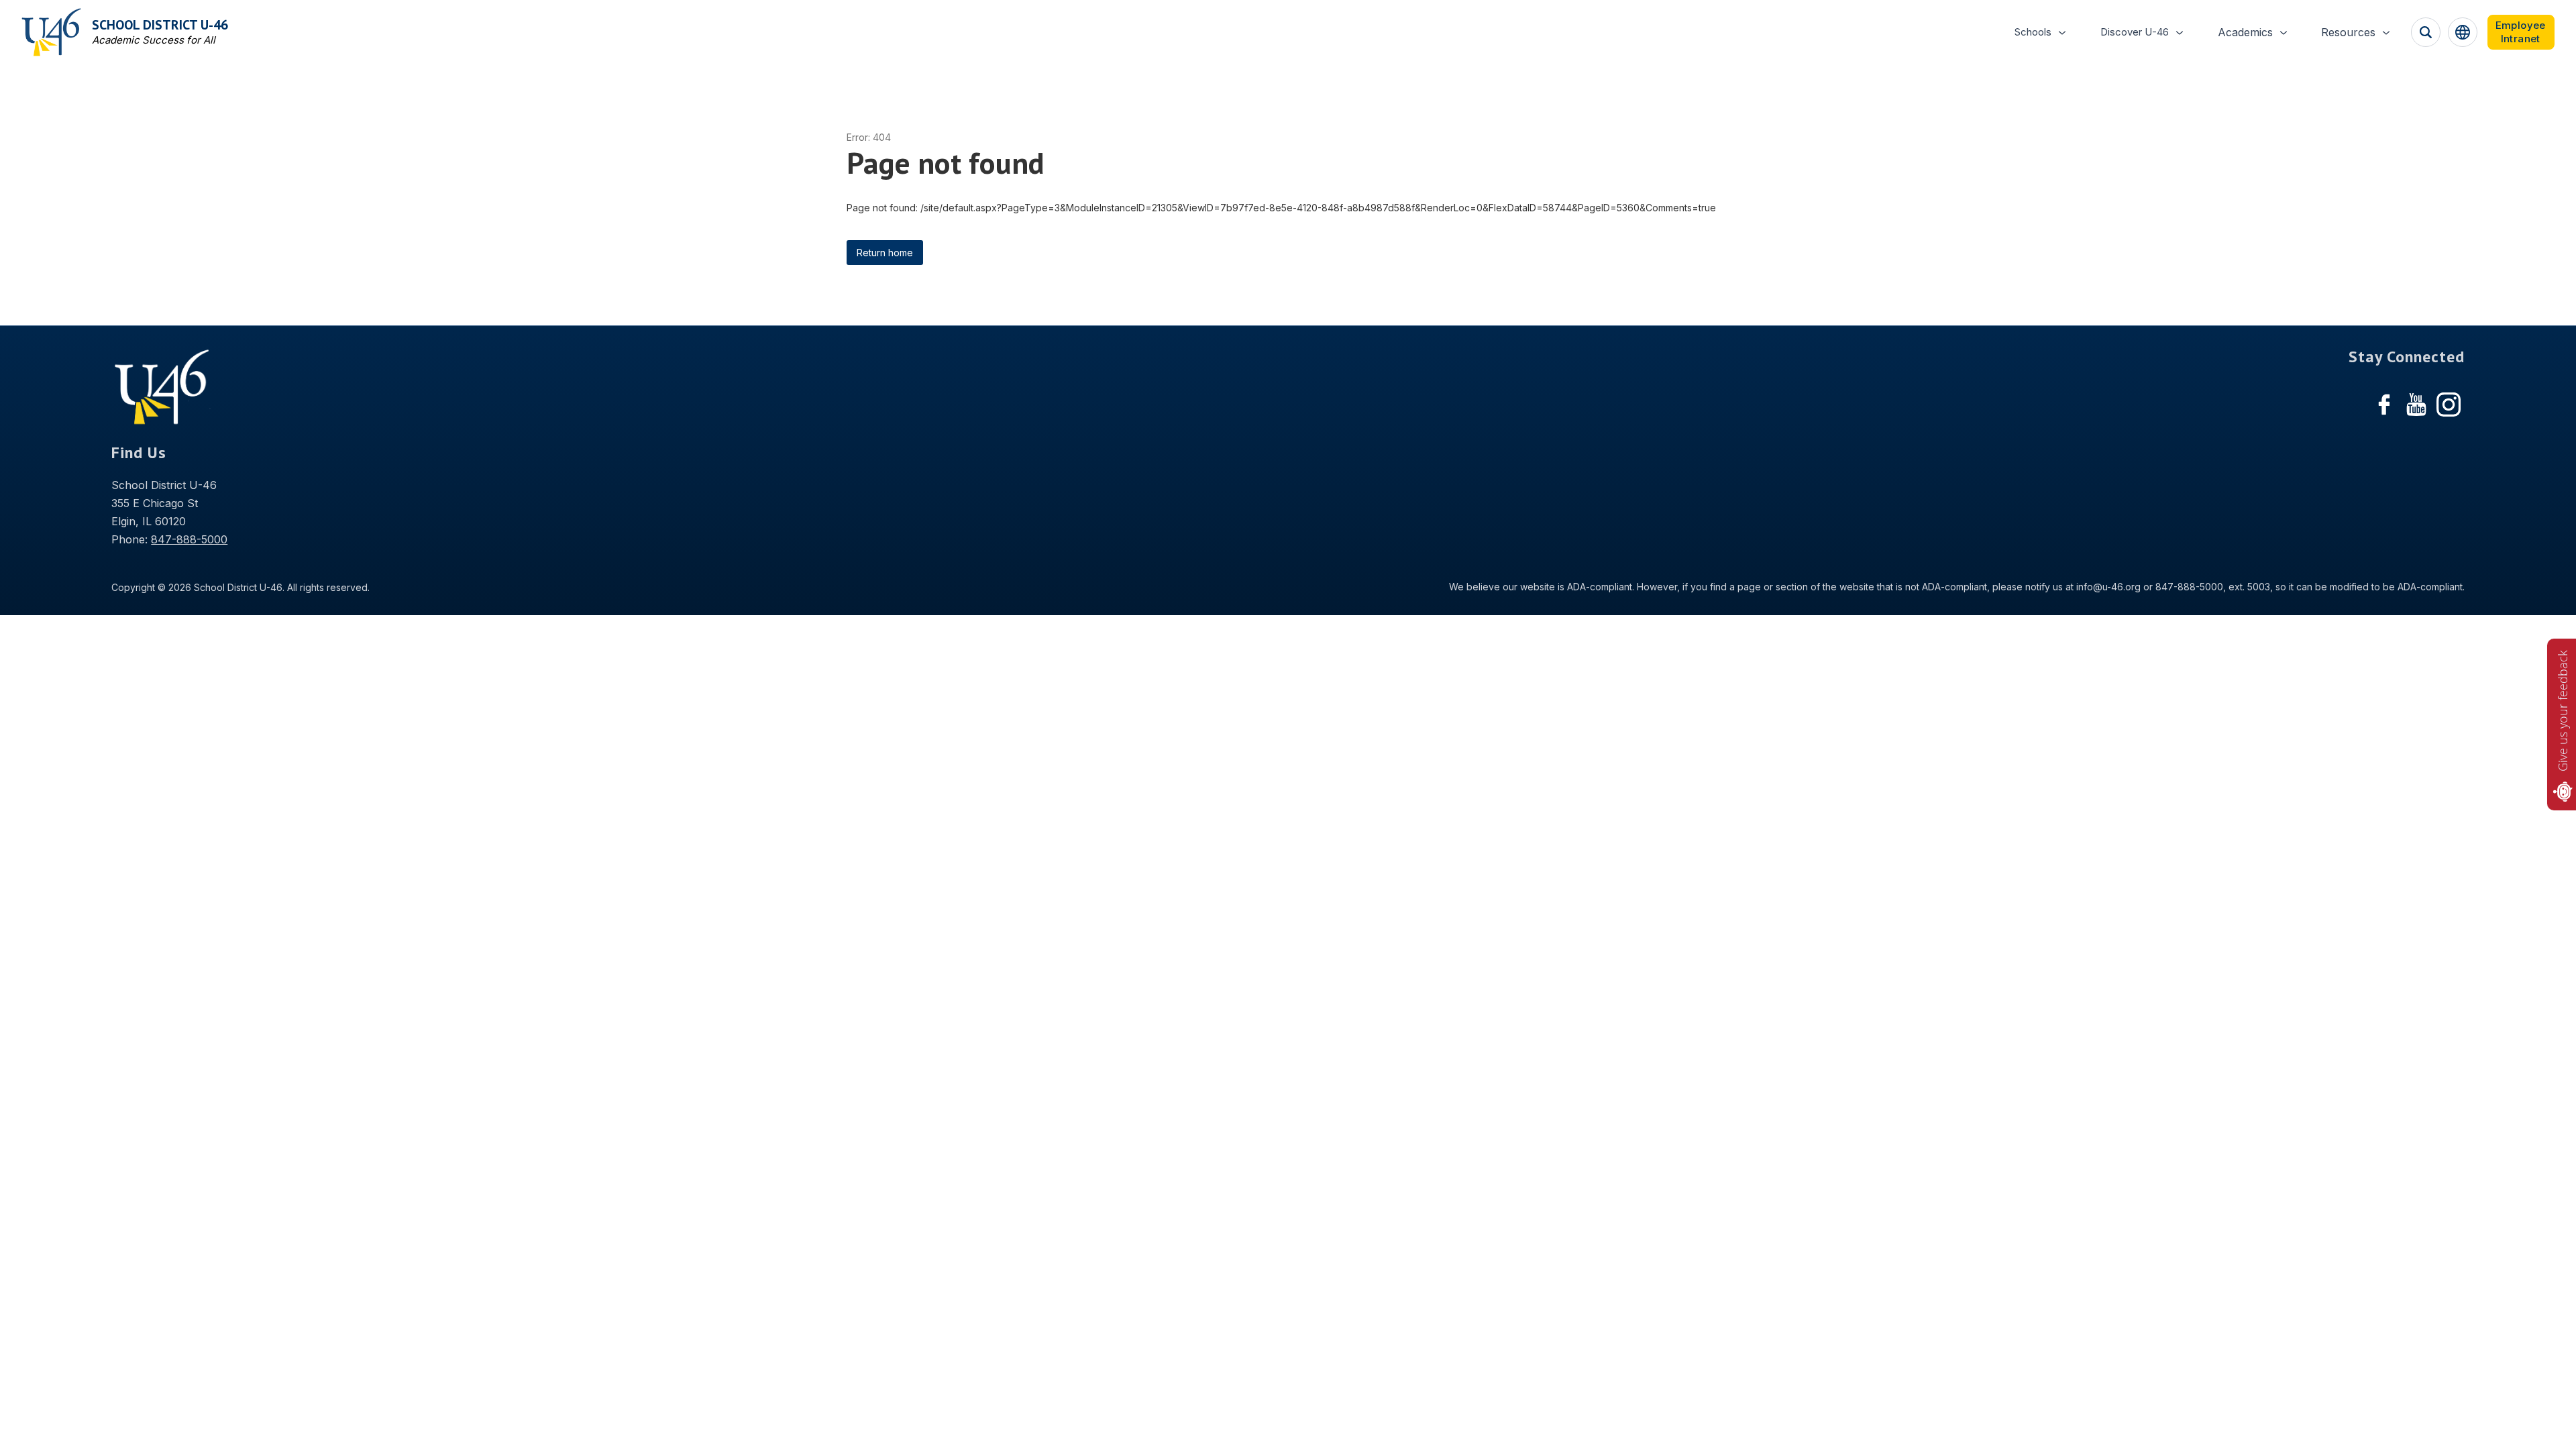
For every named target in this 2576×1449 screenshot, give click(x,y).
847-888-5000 (189, 539)
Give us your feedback (2563, 711)
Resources (2348, 32)
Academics (2245, 32)
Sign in (2521, 32)
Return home (885, 253)
